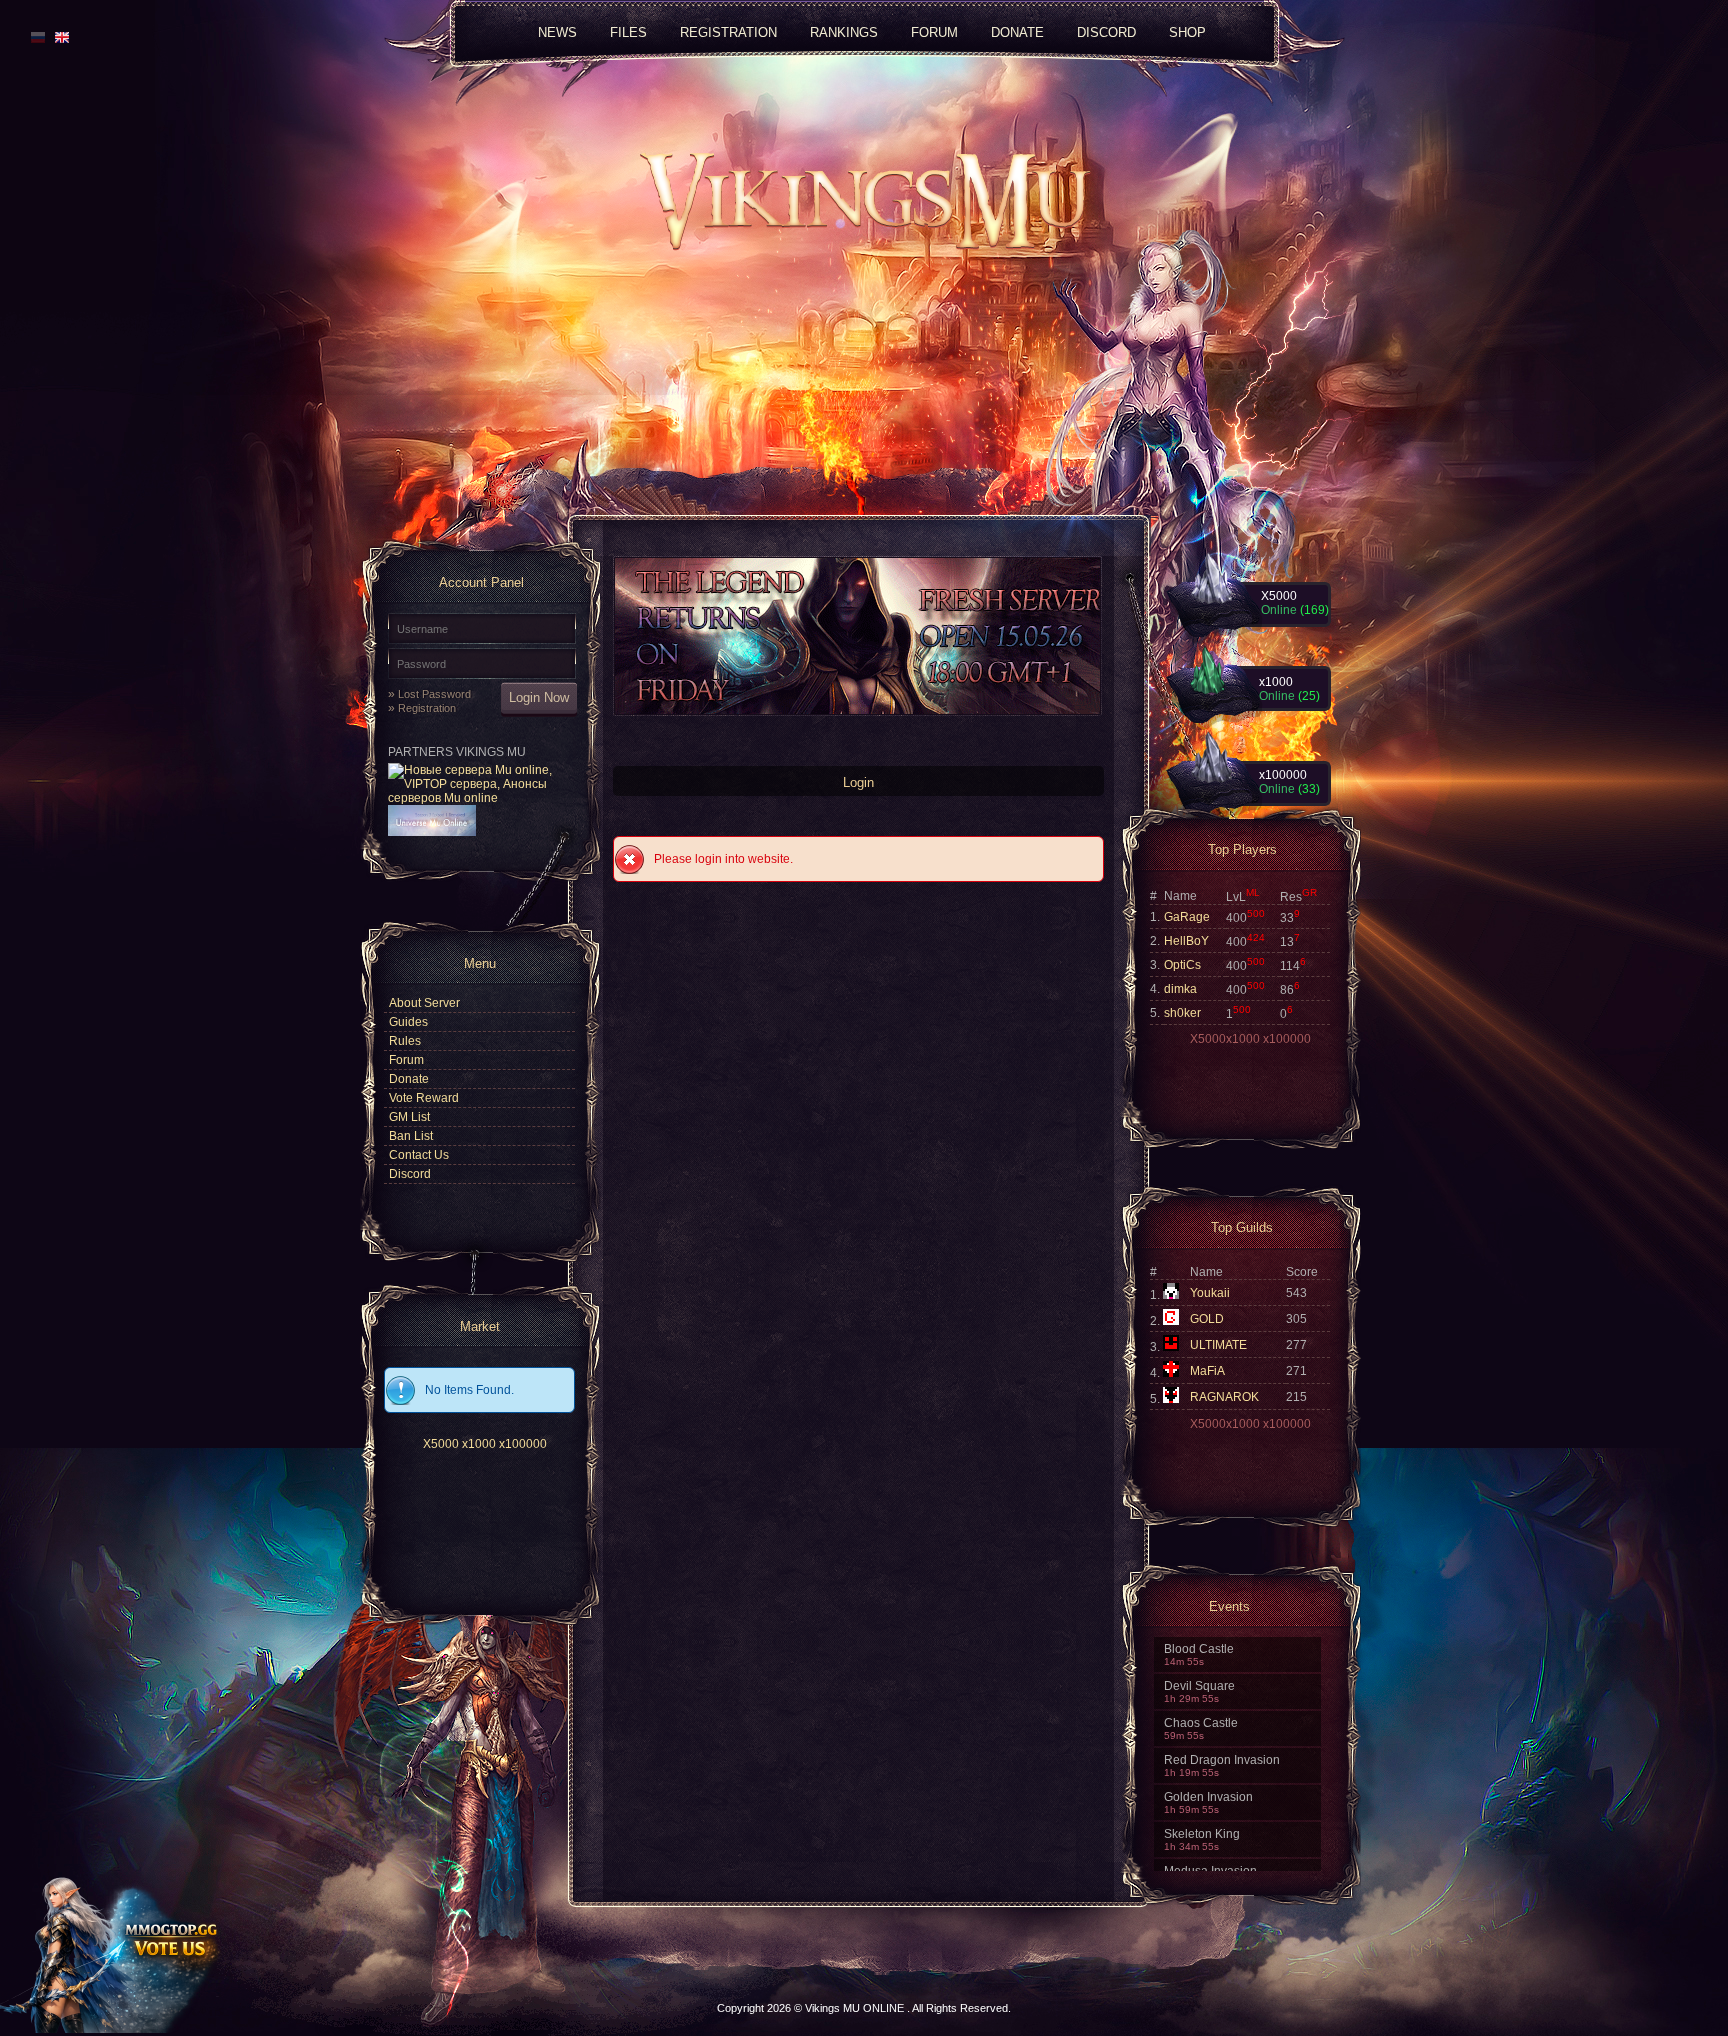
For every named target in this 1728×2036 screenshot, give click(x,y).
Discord (1106, 31)
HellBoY (1186, 941)
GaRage (1187, 917)
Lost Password (434, 694)
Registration (427, 708)
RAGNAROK (1224, 1397)
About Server (424, 1003)
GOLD (1207, 1319)
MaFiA (1207, 1371)
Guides (408, 1022)
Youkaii (1210, 1293)
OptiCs (1182, 965)
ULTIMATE (1218, 1345)
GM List (409, 1117)
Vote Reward (424, 1098)
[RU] (38, 37)
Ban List (411, 1136)
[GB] (59, 37)
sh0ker (1182, 1013)
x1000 (479, 1444)
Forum (406, 1060)
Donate (409, 1079)
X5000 (441, 1444)
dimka (1180, 989)
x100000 (523, 1444)
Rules (405, 1041)
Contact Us (419, 1155)
